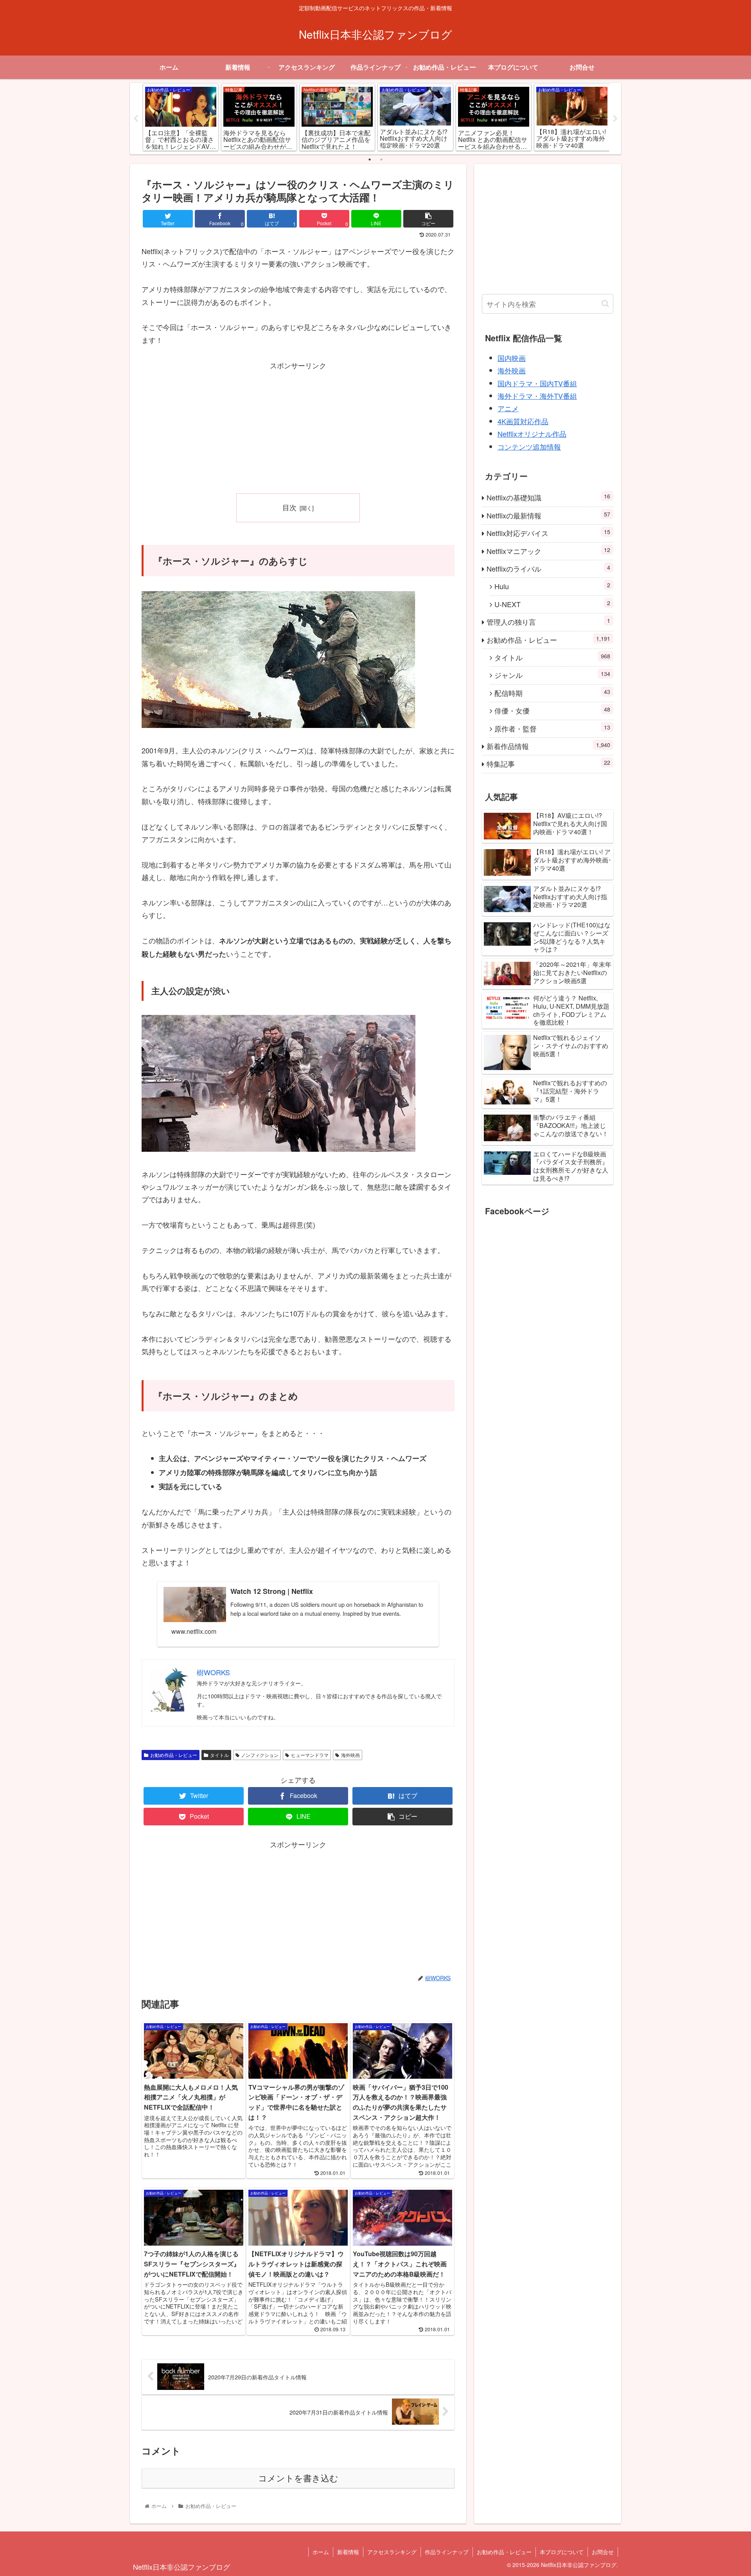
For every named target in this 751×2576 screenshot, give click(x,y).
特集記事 (548, 763)
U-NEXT (552, 604)
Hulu (552, 586)
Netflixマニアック (548, 551)
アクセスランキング (392, 2552)
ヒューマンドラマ (310, 1755)
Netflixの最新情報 (548, 515)
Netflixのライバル (548, 568)
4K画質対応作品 (523, 421)
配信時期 (552, 693)
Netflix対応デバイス (548, 533)
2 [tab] (381, 160)
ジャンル (552, 675)
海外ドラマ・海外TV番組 (537, 396)
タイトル (219, 1755)
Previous (136, 119)
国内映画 (512, 358)
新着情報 (348, 2552)
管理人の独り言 (548, 621)
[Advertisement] (298, 426)
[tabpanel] (181, 117)
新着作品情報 (548, 746)
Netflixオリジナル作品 (532, 434)
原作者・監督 (552, 728)
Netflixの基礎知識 (548, 497)
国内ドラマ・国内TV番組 (537, 383)
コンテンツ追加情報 (529, 446)
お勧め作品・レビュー (174, 1755)
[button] (605, 304)
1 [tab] (370, 160)
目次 (289, 507)
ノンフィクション (260, 1755)
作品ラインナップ (447, 2552)
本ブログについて (562, 2552)
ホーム (321, 2552)
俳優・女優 (552, 710)
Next (615, 119)
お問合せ (603, 2552)
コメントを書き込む (298, 2478)
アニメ (508, 408)
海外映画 (350, 1755)
